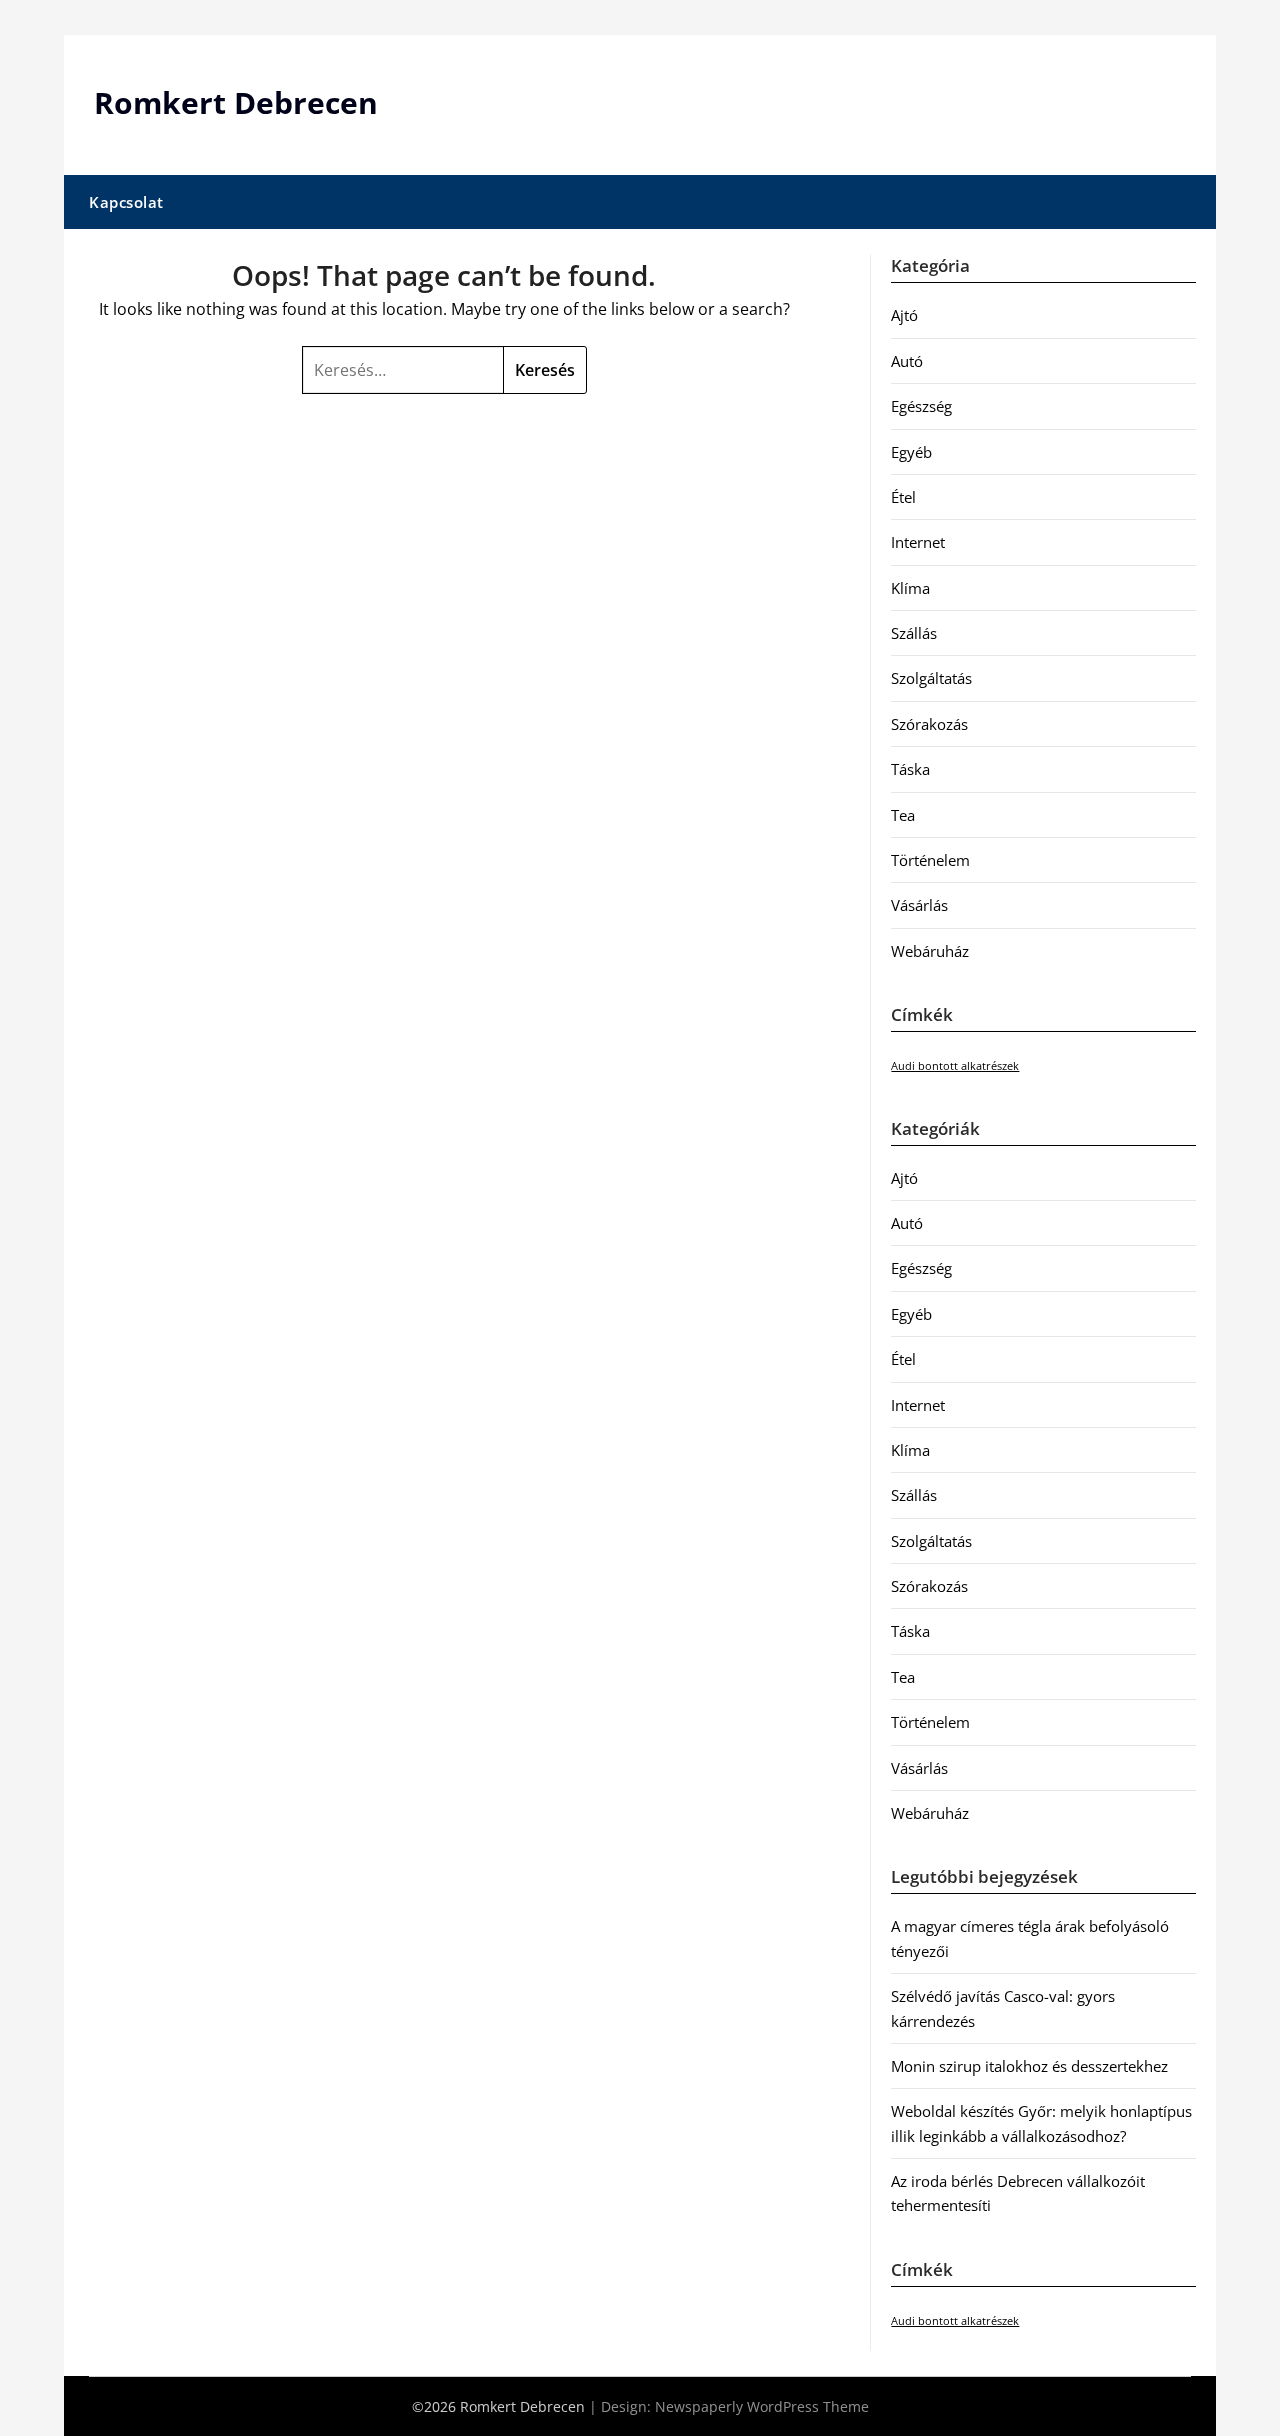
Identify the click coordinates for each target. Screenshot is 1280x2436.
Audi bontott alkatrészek (955, 1066)
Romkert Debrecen (236, 102)
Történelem (930, 860)
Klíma (910, 588)
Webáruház (930, 951)
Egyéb (911, 452)
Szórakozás (929, 724)
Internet (918, 542)
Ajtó (904, 315)
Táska (910, 769)
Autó (907, 361)
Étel (903, 497)
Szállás (914, 633)
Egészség (921, 406)
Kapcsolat (126, 202)
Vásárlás (919, 905)
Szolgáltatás (931, 678)
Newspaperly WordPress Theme (762, 2406)
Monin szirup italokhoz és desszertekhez (1029, 2066)
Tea (903, 815)
